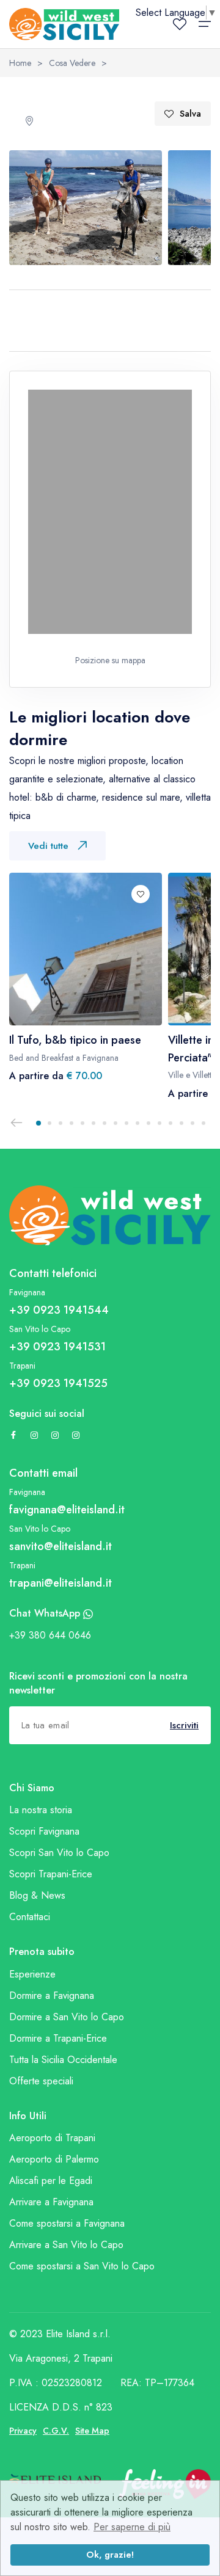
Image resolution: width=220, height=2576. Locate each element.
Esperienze (32, 1974)
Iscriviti (184, 1725)
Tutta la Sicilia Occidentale (63, 2060)
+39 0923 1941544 (59, 1310)
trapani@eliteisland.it (61, 1583)
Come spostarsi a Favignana (67, 2223)
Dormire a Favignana (52, 1996)
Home (20, 63)
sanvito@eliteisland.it (61, 1546)
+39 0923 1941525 (58, 1383)
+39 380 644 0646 (50, 1635)
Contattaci (30, 1917)
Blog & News (37, 1895)
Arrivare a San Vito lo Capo (66, 2245)
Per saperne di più (132, 2527)
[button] (38, 1123)
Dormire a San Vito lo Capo (67, 2017)
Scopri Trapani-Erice (51, 1874)
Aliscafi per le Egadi (51, 2181)
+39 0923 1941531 (57, 1347)
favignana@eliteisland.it (67, 1510)
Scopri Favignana (44, 1831)
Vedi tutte (48, 846)
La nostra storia (41, 1810)
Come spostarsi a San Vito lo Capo (82, 2266)
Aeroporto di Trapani (52, 2138)
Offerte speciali (41, 2081)
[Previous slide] (16, 1123)
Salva (190, 114)
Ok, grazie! (110, 2555)
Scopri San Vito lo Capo (59, 1853)
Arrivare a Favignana (51, 2202)
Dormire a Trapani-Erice (58, 2038)
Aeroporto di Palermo (54, 2159)
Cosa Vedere (72, 63)
